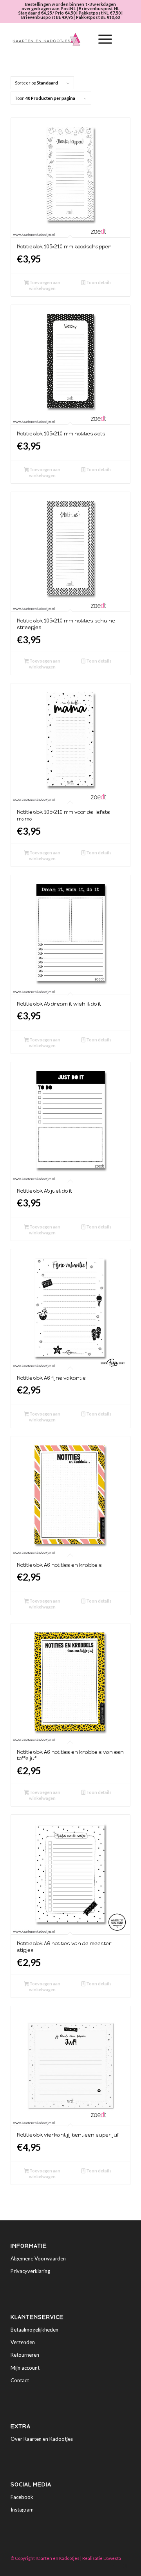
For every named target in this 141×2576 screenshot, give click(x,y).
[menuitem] (83, 39)
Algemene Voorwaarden (38, 2258)
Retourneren (25, 2355)
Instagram (22, 2510)
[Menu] (101, 39)
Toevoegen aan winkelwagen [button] (44, 285)
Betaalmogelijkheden (34, 2330)
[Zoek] (83, 39)
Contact (20, 2380)
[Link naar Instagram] (125, 2566)
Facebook (22, 2497)
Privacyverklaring (30, 2271)
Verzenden (23, 2342)
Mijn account (25, 2368)
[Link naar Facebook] (113, 2566)
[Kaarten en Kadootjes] (59, 39)
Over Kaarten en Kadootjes (42, 2439)
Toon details (99, 282)
